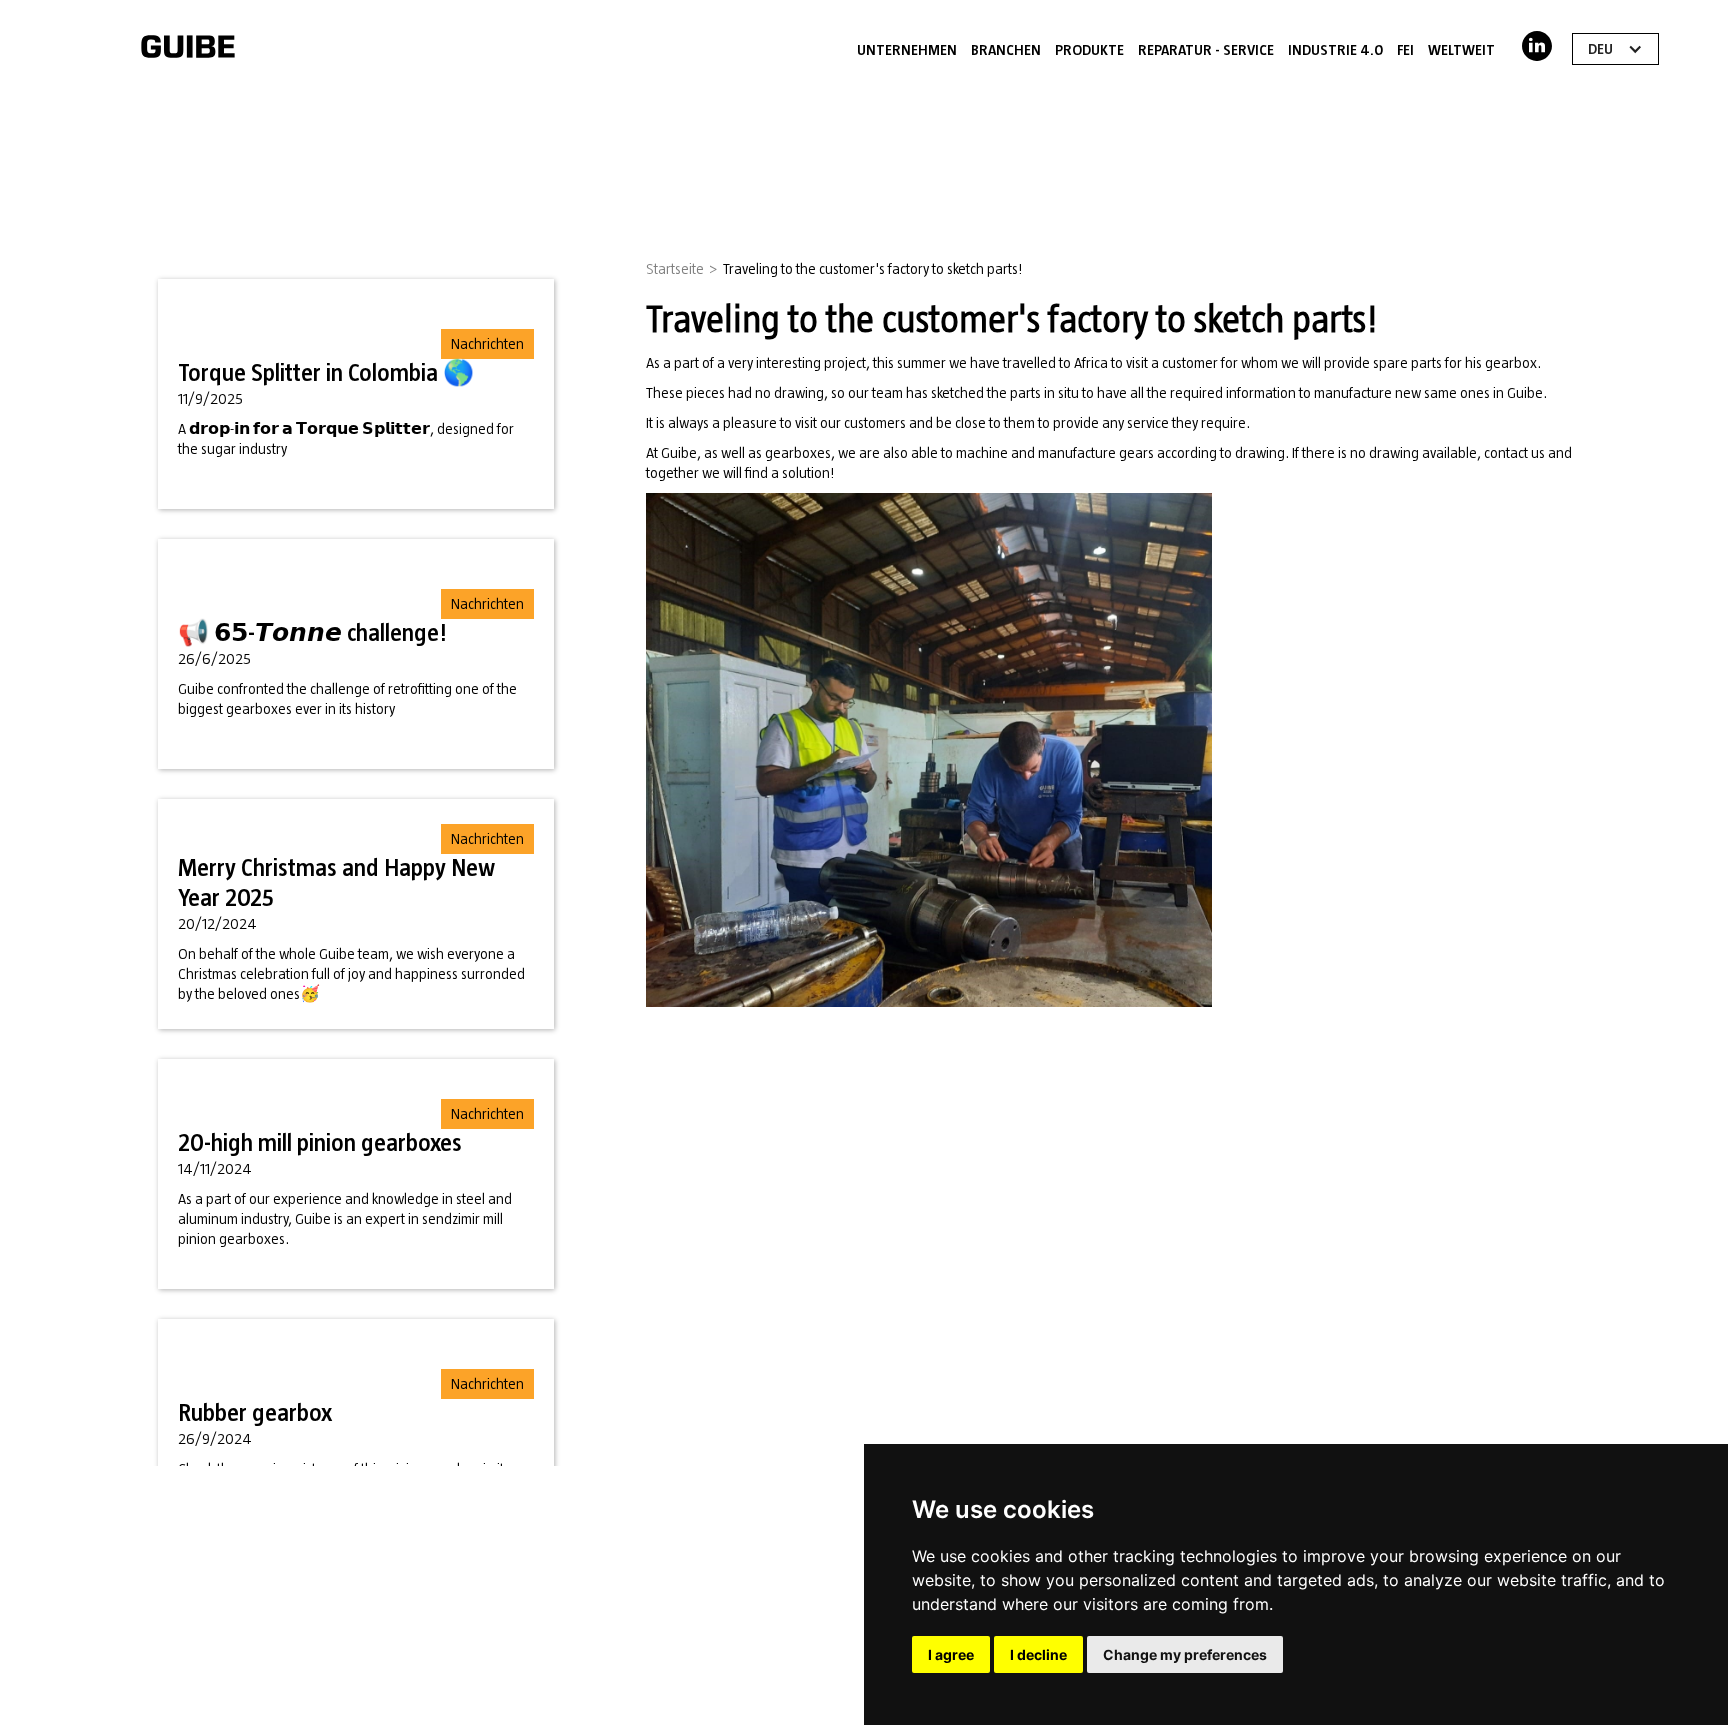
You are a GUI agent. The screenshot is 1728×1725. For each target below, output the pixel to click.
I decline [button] (1038, 1654)
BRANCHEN (1006, 50)
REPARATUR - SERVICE (1206, 50)
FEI (1405, 50)
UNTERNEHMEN (907, 50)
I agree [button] (951, 1654)
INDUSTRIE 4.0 (1335, 50)
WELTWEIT (1461, 50)
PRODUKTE (1089, 50)
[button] (1615, 49)
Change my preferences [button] (1185, 1654)
